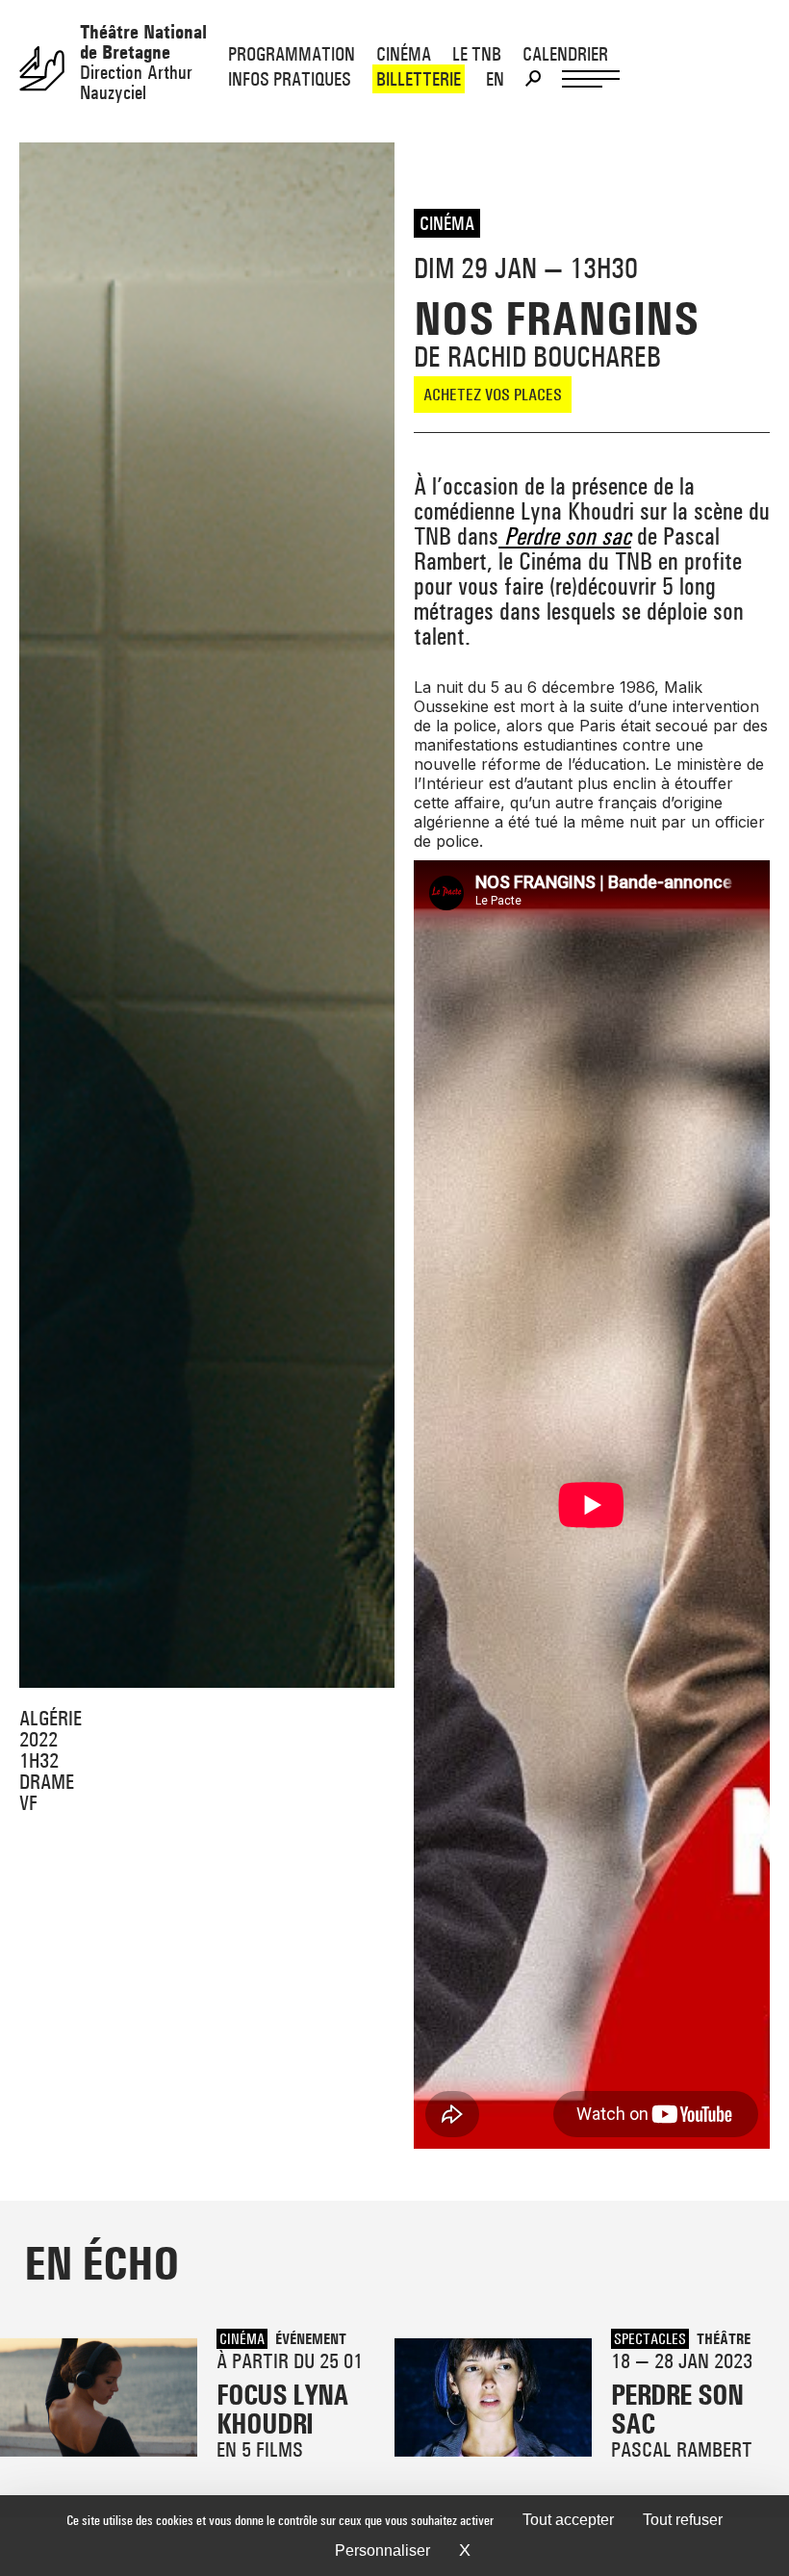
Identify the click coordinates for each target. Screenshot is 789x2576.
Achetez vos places (493, 394)
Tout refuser (683, 2520)
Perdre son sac (565, 536)
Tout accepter (568, 2520)
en (495, 79)
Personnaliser (382, 2550)
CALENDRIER (565, 54)
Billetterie (419, 79)
